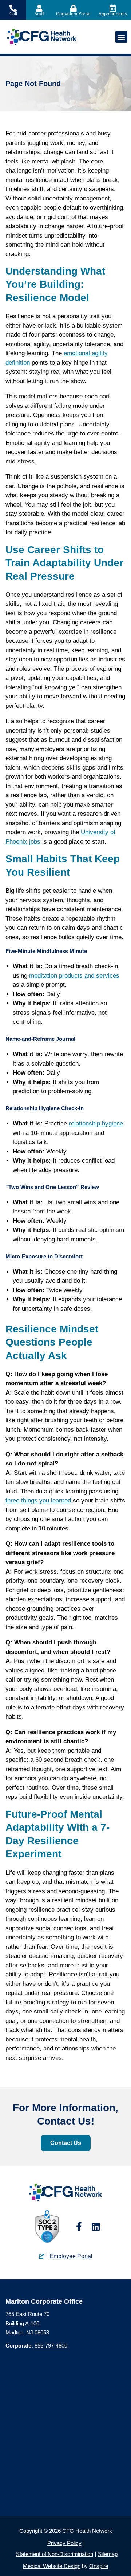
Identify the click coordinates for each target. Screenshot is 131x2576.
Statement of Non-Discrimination (55, 2554)
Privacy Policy (64, 2543)
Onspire (99, 2566)
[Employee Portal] (41, 2256)
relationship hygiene (96, 1123)
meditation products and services (74, 976)
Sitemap (108, 2554)
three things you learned (38, 1500)
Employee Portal (71, 2256)
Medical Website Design (52, 2566)
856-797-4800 (51, 2346)
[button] (121, 37)
